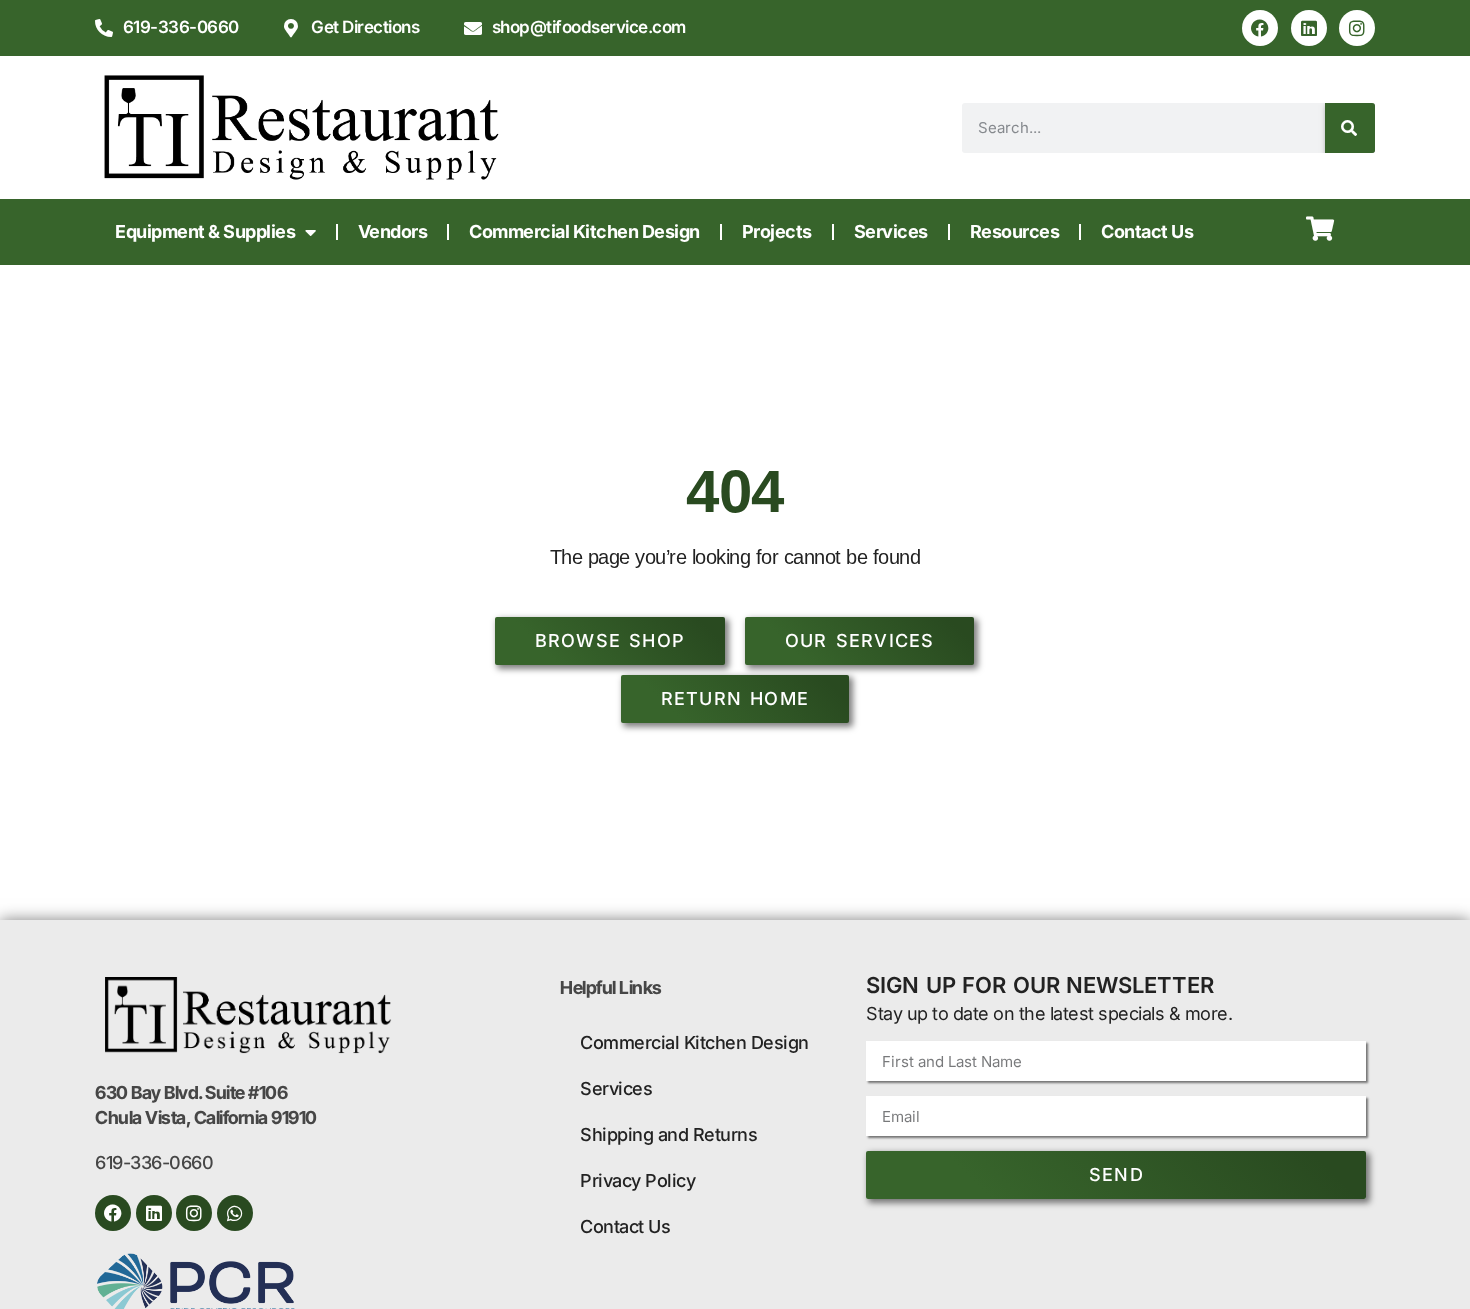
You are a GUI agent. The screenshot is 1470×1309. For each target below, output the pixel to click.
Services (891, 231)
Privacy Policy (637, 1180)
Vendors (393, 231)
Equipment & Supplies (205, 231)
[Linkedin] (1309, 28)
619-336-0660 (154, 1162)
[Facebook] (1260, 28)
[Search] (1350, 128)
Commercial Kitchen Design (584, 231)
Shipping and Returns (668, 1134)
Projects (777, 231)
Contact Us (1147, 231)
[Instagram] (1357, 28)
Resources (1015, 231)
